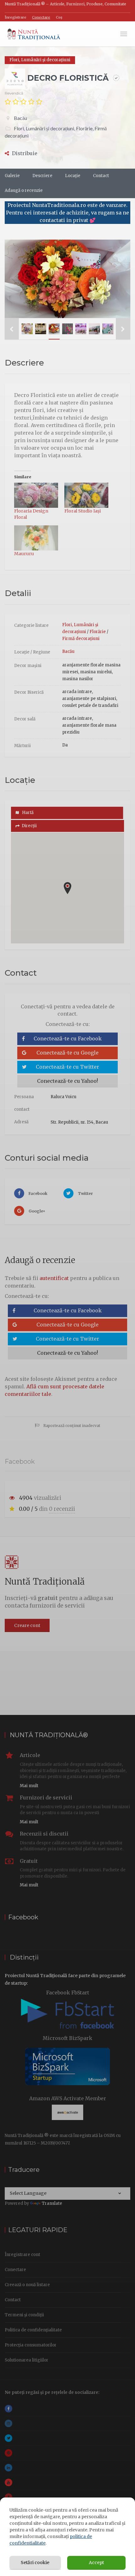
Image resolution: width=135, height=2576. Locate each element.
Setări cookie (35, 2562)
